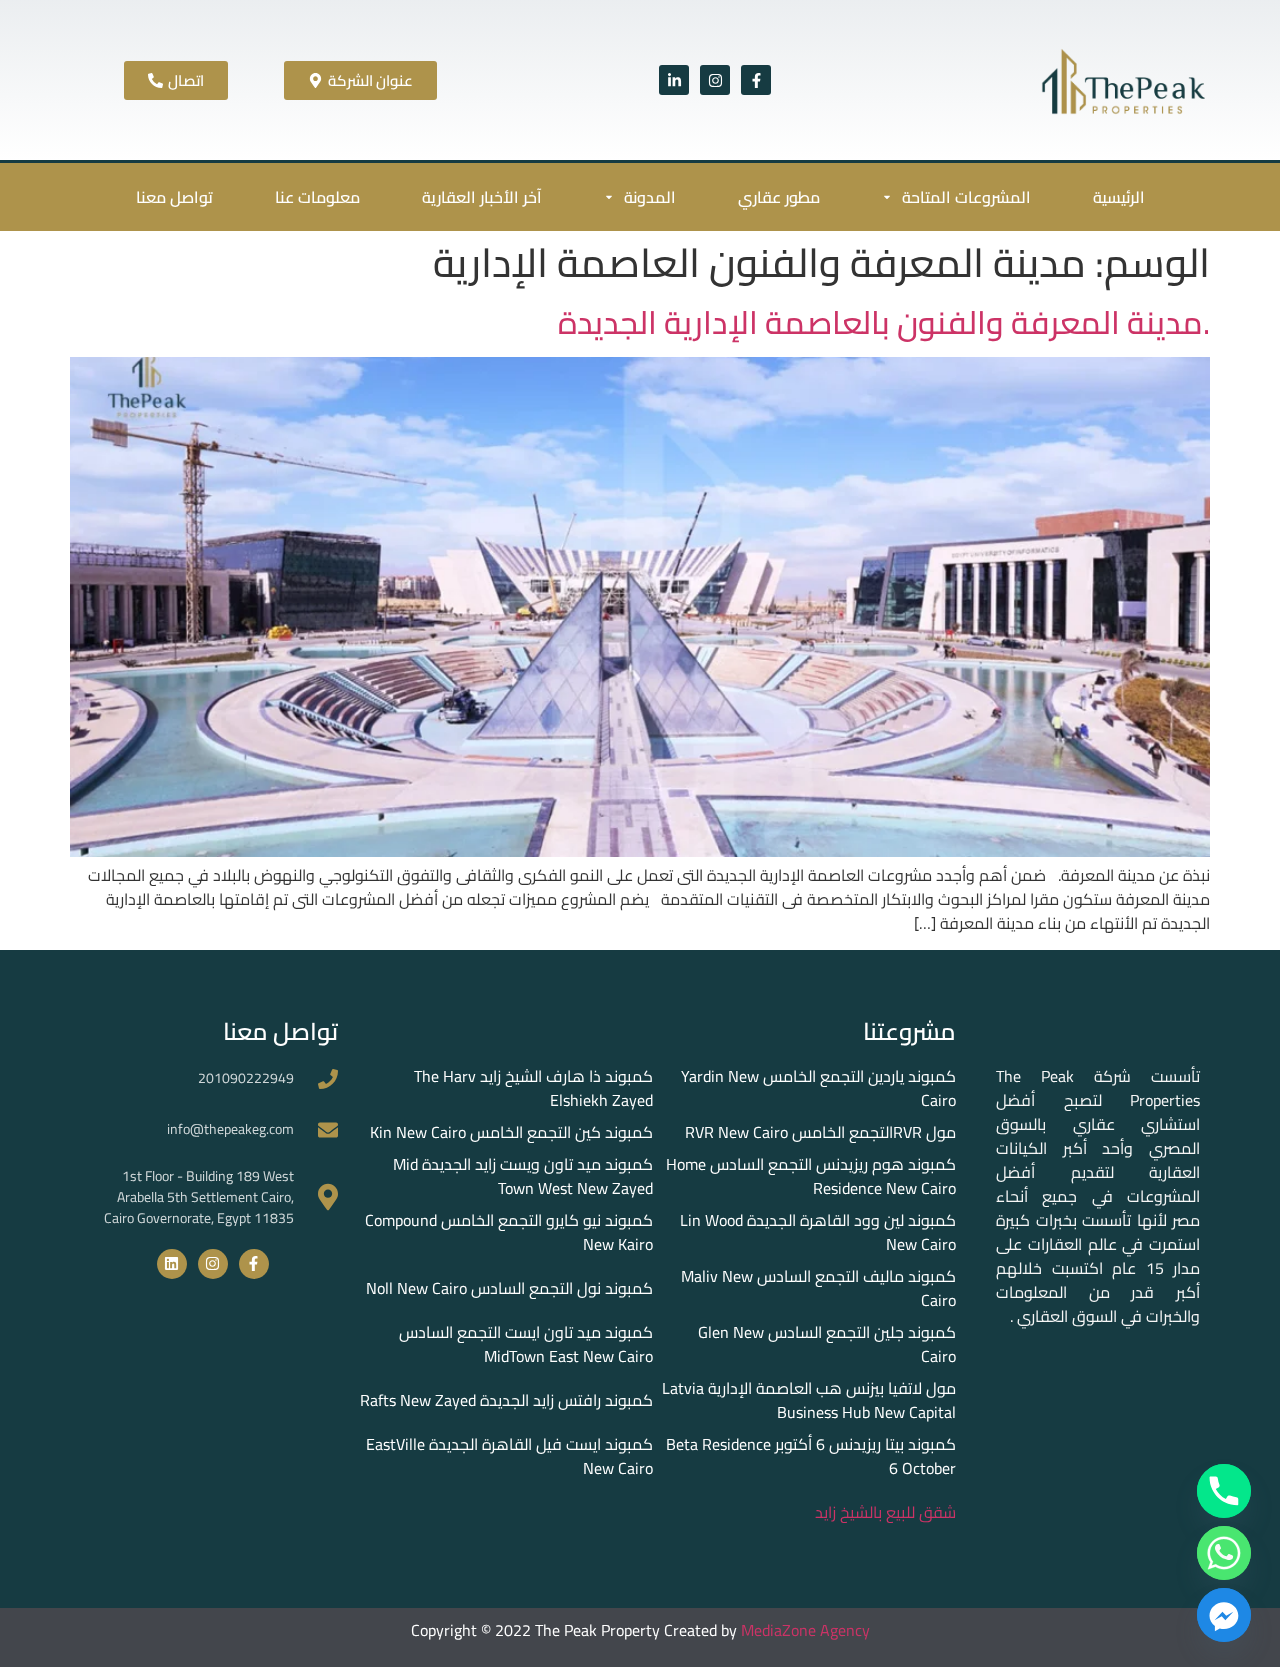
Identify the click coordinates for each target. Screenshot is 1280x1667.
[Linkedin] (172, 1264)
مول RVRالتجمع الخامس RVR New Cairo (820, 1132)
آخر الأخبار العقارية (482, 197)
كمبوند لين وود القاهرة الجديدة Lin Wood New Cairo (818, 1232)
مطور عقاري (779, 197)
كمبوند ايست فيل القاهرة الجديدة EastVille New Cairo (509, 1456)
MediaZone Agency (805, 1630)
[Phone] (1224, 1491)
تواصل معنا (174, 197)
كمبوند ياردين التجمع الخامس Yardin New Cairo (818, 1088)
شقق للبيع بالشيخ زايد (885, 1512)
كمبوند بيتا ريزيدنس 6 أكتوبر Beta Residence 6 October (811, 1456)
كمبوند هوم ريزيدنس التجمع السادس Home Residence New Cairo (811, 1176)
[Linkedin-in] (674, 80)
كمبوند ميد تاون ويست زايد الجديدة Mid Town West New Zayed (523, 1176)
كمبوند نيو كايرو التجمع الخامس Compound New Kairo (509, 1232)
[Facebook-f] (756, 80)
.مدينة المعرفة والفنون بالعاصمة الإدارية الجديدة (884, 322)
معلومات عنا (317, 197)
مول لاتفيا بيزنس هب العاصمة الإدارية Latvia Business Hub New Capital (809, 1400)
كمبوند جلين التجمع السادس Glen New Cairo (827, 1344)
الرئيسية (1119, 197)
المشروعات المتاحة (966, 197)
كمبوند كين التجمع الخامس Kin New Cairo (511, 1132)
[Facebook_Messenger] (1224, 1615)
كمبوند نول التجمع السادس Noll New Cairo (509, 1288)
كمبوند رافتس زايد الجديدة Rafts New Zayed (506, 1400)
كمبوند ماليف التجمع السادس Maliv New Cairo (818, 1288)
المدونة (650, 197)
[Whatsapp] (1224, 1553)
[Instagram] (715, 80)
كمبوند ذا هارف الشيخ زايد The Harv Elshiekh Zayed (533, 1088)
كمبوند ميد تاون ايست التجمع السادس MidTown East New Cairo (526, 1344)
